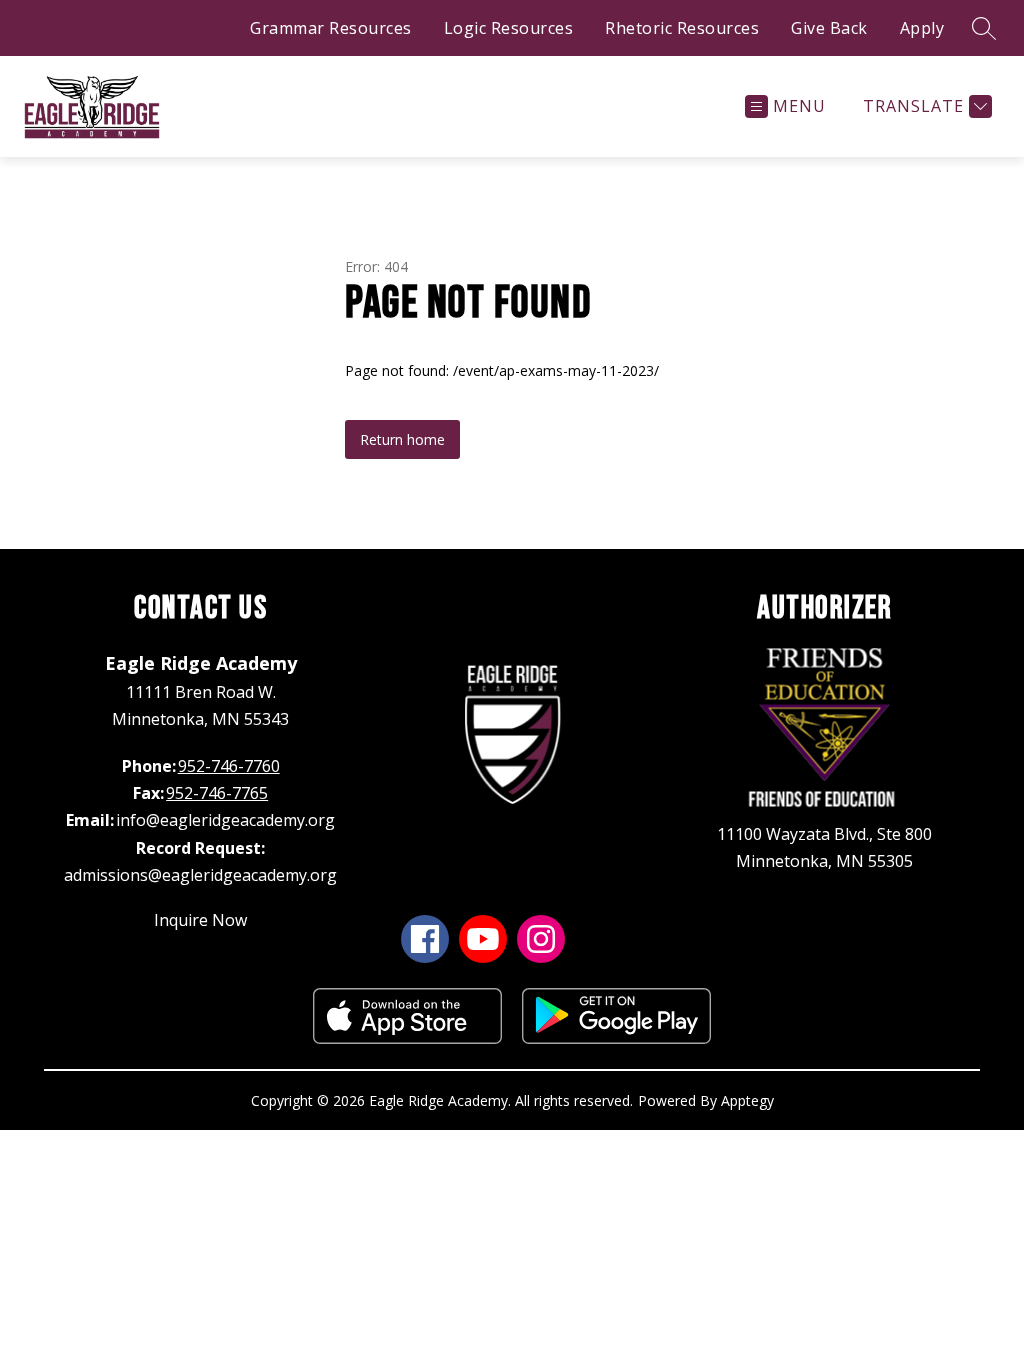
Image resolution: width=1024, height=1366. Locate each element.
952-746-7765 (217, 793)
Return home (402, 439)
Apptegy (747, 1100)
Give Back (829, 28)
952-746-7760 (229, 766)
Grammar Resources (331, 28)
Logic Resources (509, 28)
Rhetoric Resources (682, 28)
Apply (922, 28)
